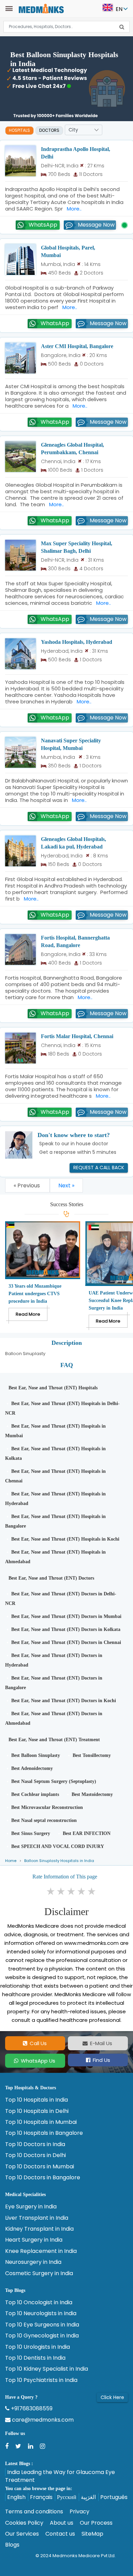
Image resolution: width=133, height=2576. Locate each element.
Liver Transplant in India (37, 2218)
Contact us (60, 2534)
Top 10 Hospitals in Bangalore (44, 2133)
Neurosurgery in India (33, 2262)
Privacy (79, 2512)
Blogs (12, 2545)
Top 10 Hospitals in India (36, 2100)
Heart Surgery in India (34, 2240)
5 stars (92, 1891)
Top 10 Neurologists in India (41, 2313)
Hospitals (19, 130)
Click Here (112, 2397)
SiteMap (92, 2534)
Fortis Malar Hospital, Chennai (77, 1036)
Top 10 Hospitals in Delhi (37, 2111)
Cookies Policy (24, 2523)
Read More (28, 1314)
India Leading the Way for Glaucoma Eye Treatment (60, 2476)
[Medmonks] (41, 8)
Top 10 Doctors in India (35, 2144)
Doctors (49, 130)
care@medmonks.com (42, 2420)
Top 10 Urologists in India (38, 2347)
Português (114, 2497)
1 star (51, 1891)
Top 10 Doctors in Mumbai (40, 2167)
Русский (67, 2497)
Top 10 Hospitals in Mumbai (41, 2122)
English (16, 2497)
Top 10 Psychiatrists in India (41, 2380)
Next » (66, 1185)
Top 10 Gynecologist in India (42, 2336)
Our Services (22, 2534)
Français (41, 2497)
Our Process (96, 2523)
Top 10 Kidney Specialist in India (47, 2369)
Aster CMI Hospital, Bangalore (77, 346)
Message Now (96, 225)
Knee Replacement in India (41, 2251)
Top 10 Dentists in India (35, 2358)
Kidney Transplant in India (39, 2229)
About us (62, 2523)
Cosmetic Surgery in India (39, 2273)
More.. (73, 209)
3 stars (72, 1891)
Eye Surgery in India (31, 2207)
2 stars (61, 1891)
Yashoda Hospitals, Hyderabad (77, 642)
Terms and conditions (34, 2512)
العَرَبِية (88, 2497)
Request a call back (99, 1168)
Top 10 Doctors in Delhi (35, 2155)
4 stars (82, 1891)
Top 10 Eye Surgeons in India (42, 2325)
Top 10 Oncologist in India (39, 2303)
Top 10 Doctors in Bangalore (43, 2178)
